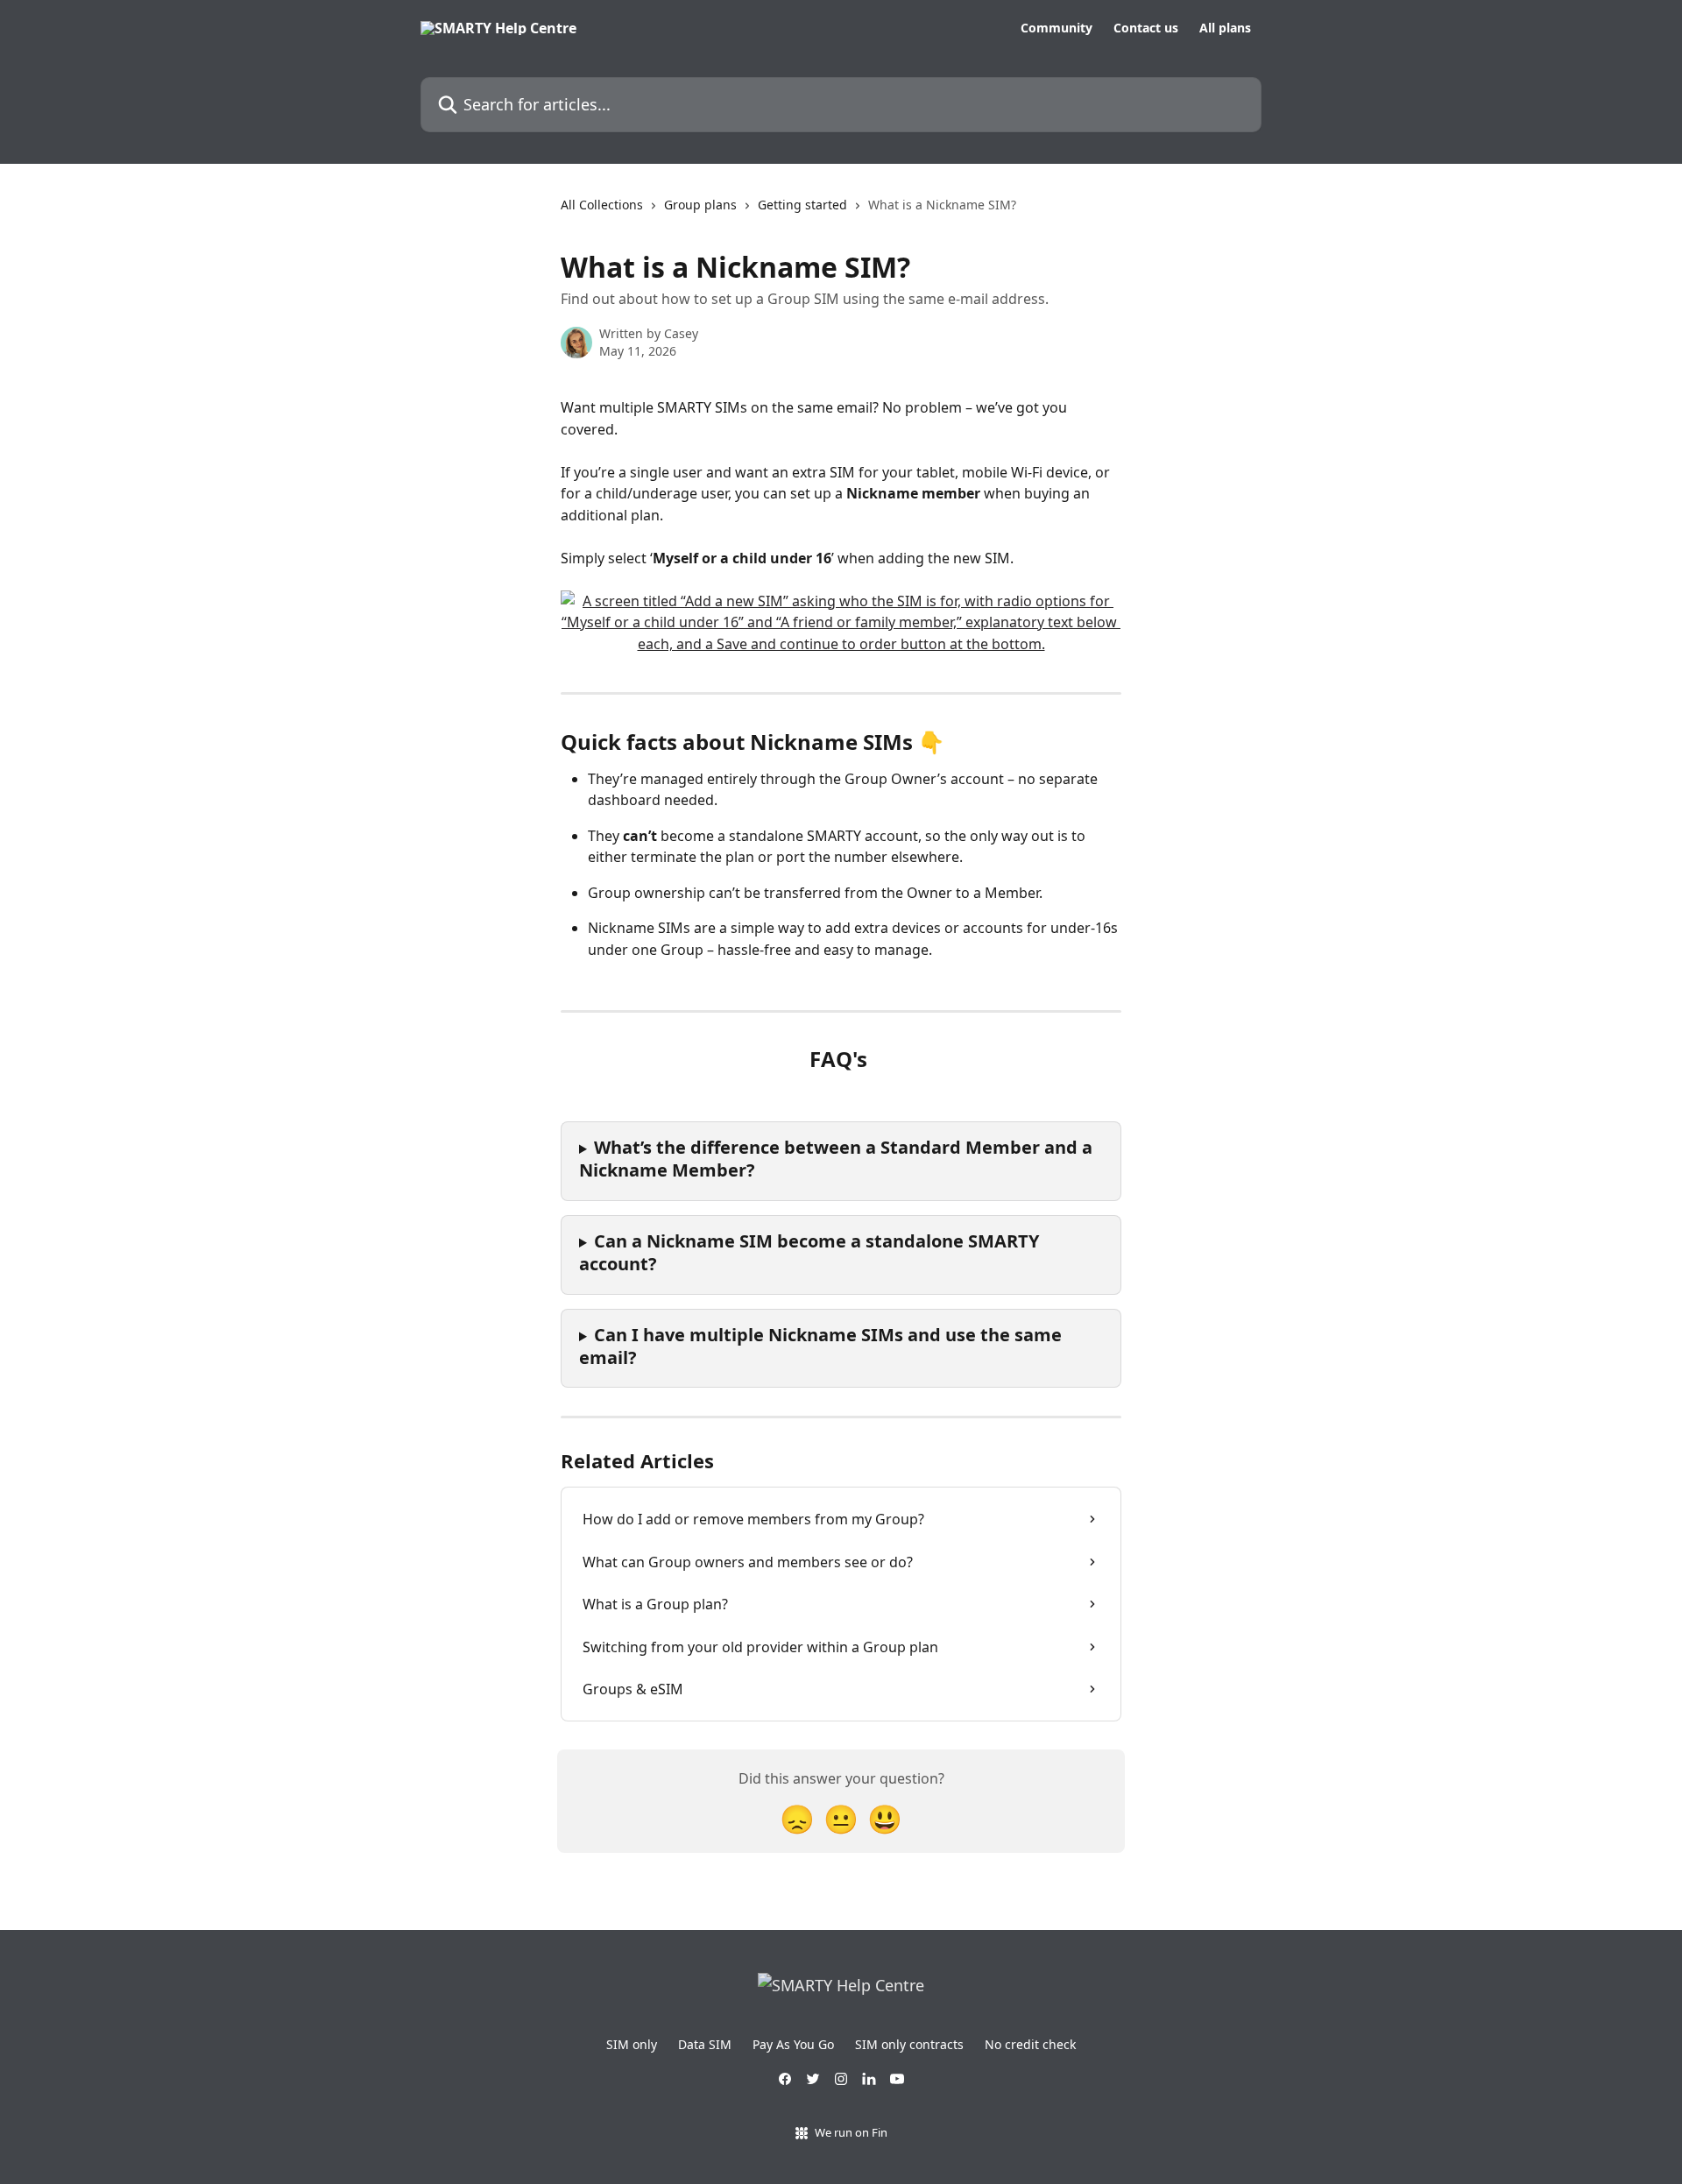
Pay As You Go (793, 2044)
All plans (1225, 28)
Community (1057, 28)
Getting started (802, 205)
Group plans (700, 205)
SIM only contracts (909, 2044)
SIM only (632, 2044)
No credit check (1030, 2044)
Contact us (1146, 28)
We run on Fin (851, 2132)
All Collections (602, 205)
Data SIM (705, 2044)
